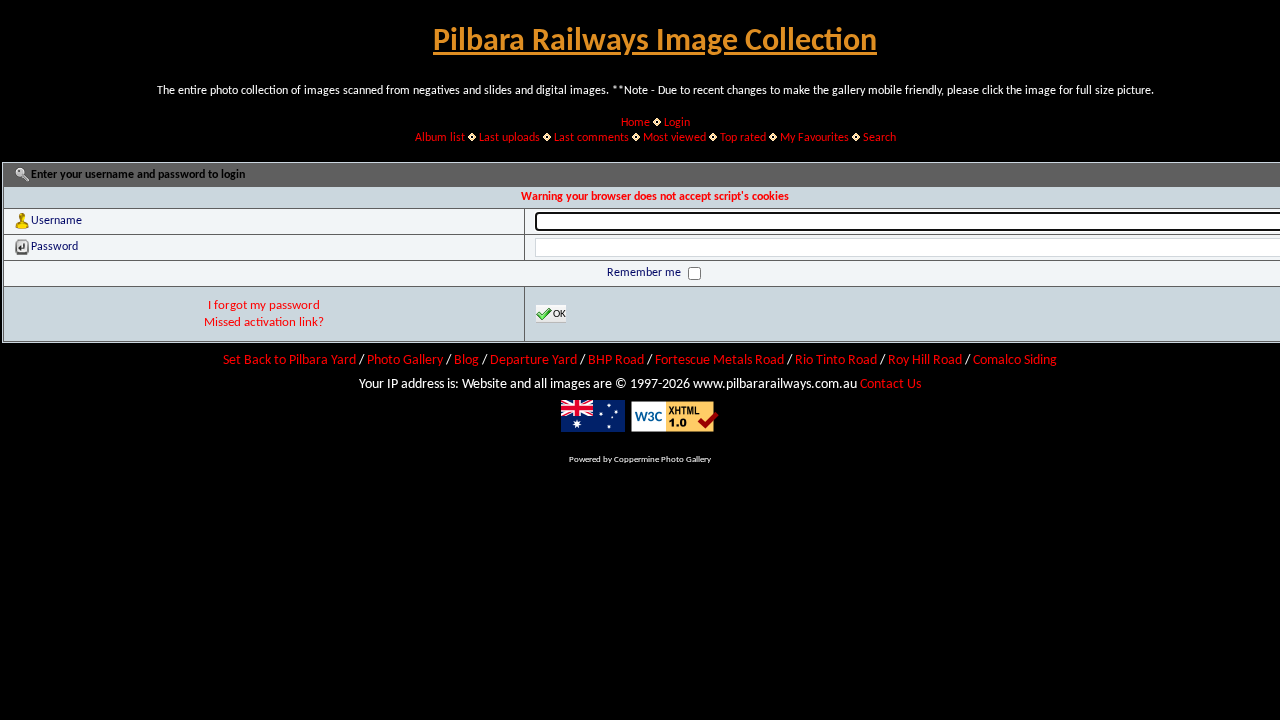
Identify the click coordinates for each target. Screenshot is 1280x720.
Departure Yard (533, 360)
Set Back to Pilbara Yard (289, 360)
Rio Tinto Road (836, 360)
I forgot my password (264, 305)
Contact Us (890, 384)
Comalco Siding (1015, 360)
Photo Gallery (405, 360)
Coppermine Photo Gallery (662, 459)
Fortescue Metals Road (719, 360)
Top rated (743, 138)
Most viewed (674, 138)
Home (635, 123)
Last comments (591, 138)
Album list (440, 138)
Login (677, 123)
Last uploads (509, 138)
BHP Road (616, 360)
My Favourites (814, 138)
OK (559, 314)
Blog (466, 360)
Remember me (645, 273)
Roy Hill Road (925, 360)
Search (879, 138)
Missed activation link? (264, 322)
